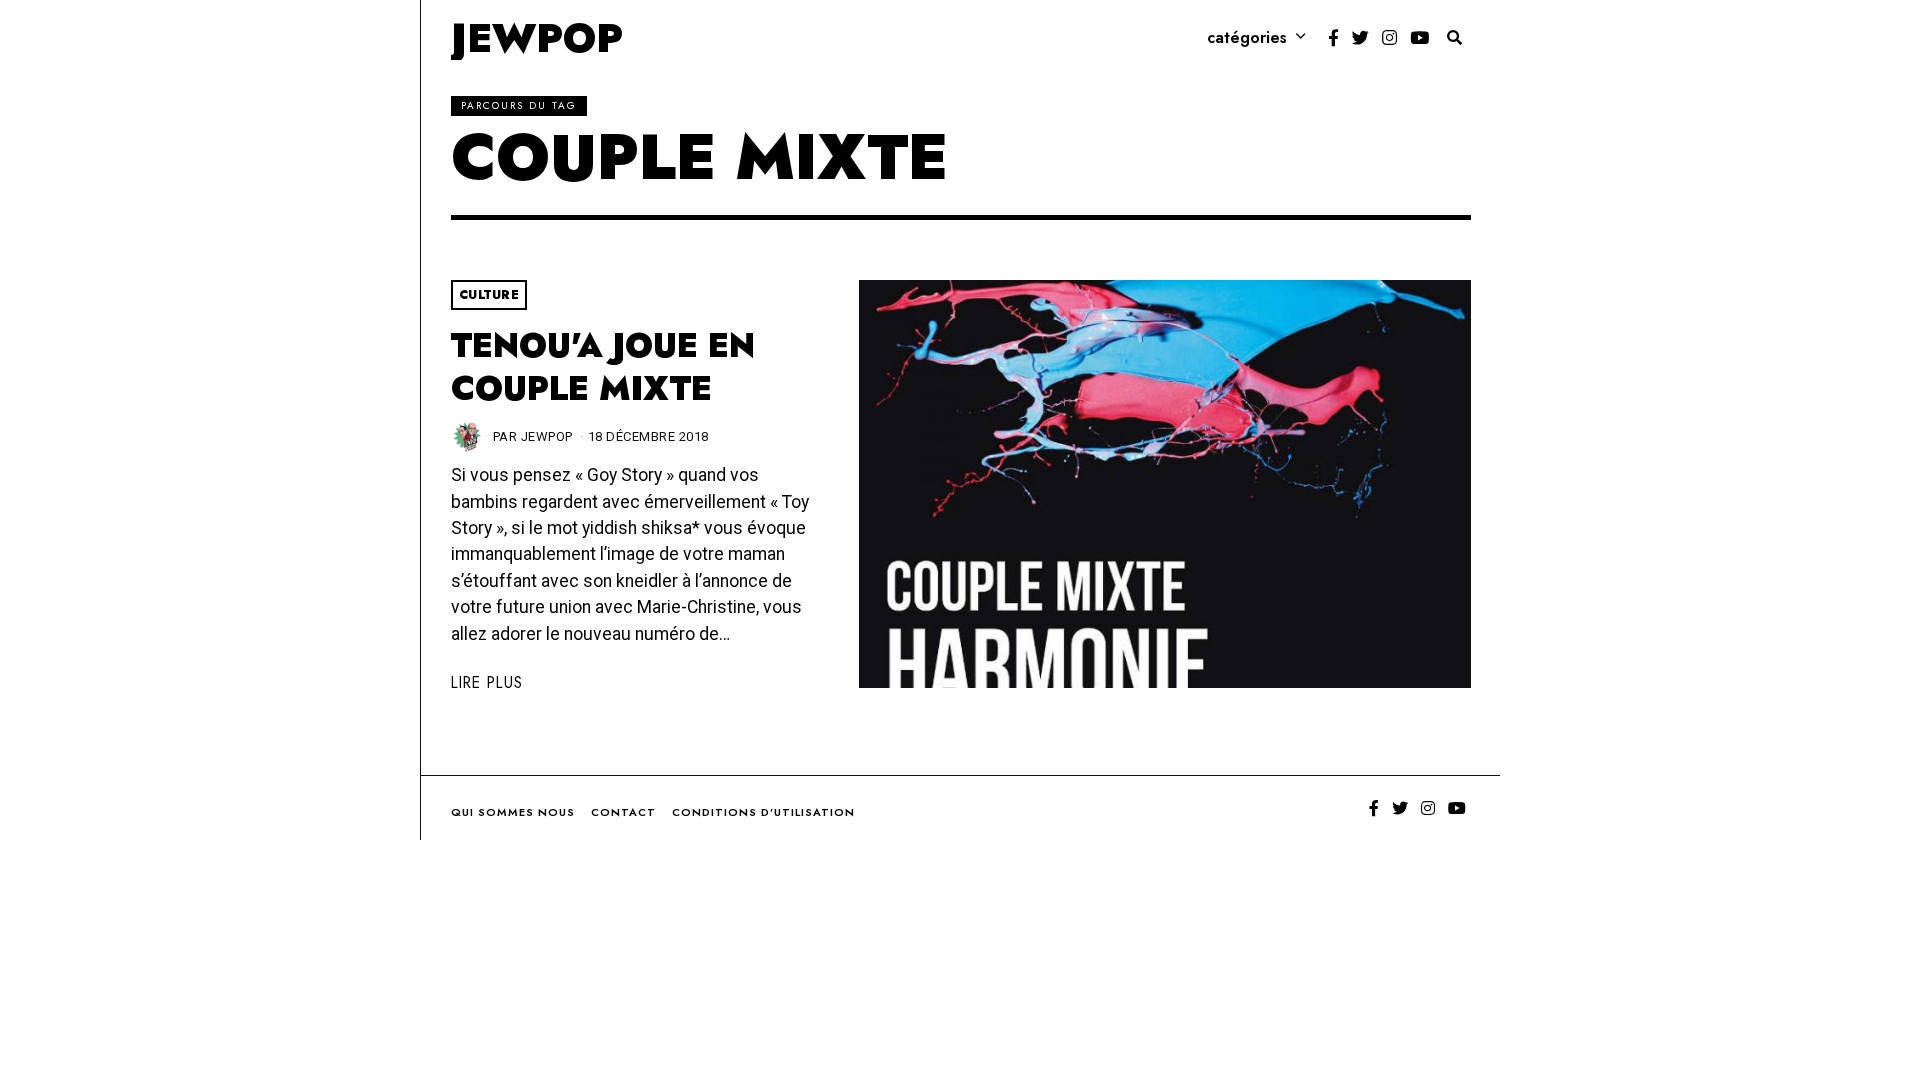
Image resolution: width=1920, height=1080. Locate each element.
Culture (489, 295)
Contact (623, 812)
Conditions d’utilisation (763, 812)
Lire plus (487, 682)
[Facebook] (1333, 38)
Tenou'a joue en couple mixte (603, 367)
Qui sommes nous (513, 812)
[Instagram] (1389, 38)
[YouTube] (1419, 38)
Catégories (1247, 37)
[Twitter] (1360, 38)
